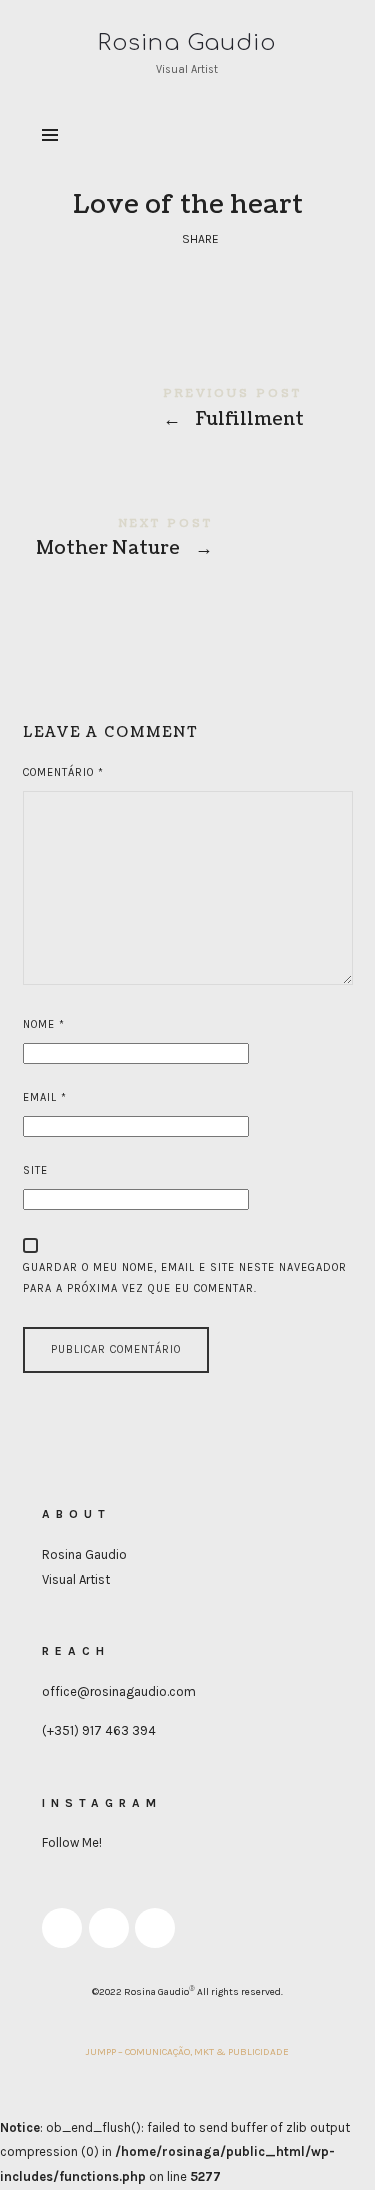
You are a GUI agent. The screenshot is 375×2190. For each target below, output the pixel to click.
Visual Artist (76, 1579)
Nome (44, 1024)
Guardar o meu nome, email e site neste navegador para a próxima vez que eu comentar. (185, 1278)
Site (35, 1170)
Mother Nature (188, 541)
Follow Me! (72, 1842)
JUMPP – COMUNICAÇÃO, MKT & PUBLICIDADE (187, 2052)
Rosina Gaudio (84, 1554)
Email (45, 1097)
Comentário (63, 772)
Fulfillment (188, 411)
